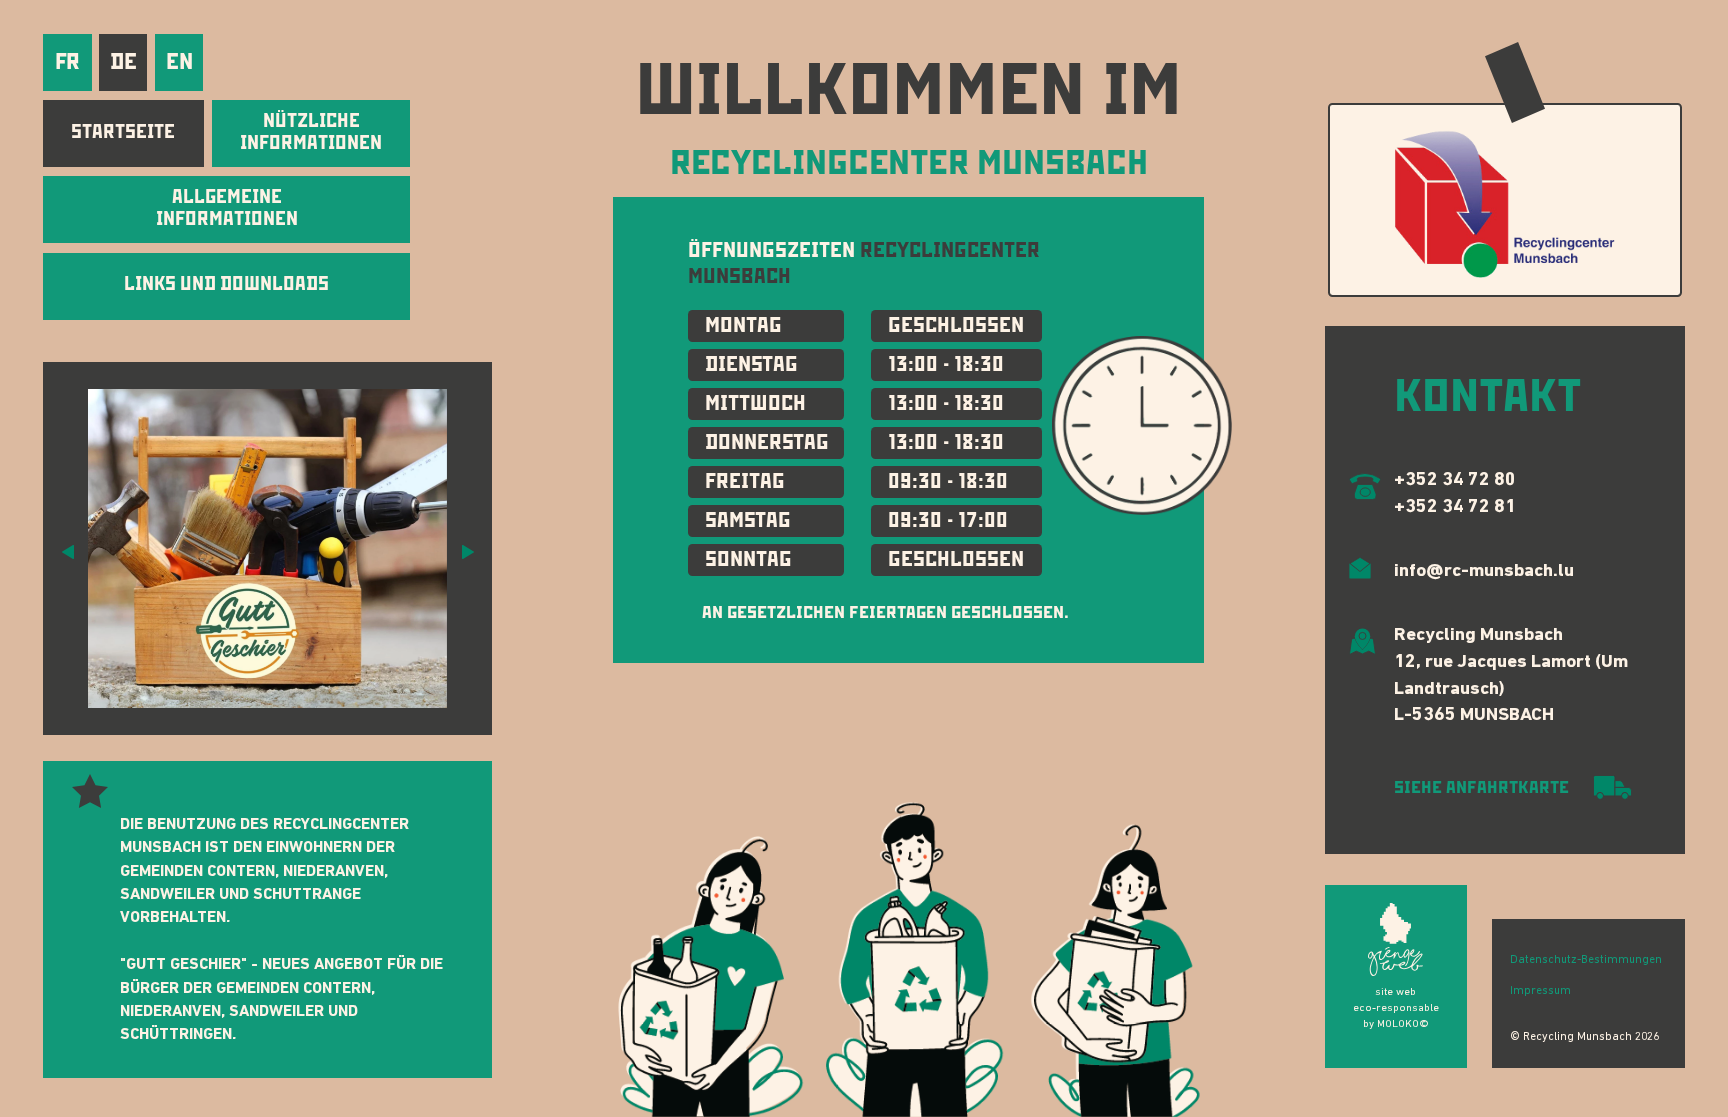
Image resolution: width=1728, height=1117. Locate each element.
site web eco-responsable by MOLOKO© (1396, 1008)
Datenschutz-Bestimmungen (1586, 960)
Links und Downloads (226, 283)
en (179, 61)
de (123, 61)
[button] (68, 551)
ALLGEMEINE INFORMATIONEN (227, 207)
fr (67, 61)
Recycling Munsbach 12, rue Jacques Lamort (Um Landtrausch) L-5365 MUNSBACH (1511, 675)
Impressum (1540, 991)
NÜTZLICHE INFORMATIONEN (311, 131)
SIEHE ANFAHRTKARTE (1483, 787)
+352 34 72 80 (1455, 480)
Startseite (123, 131)
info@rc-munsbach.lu (1484, 571)
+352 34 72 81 (1455, 507)
